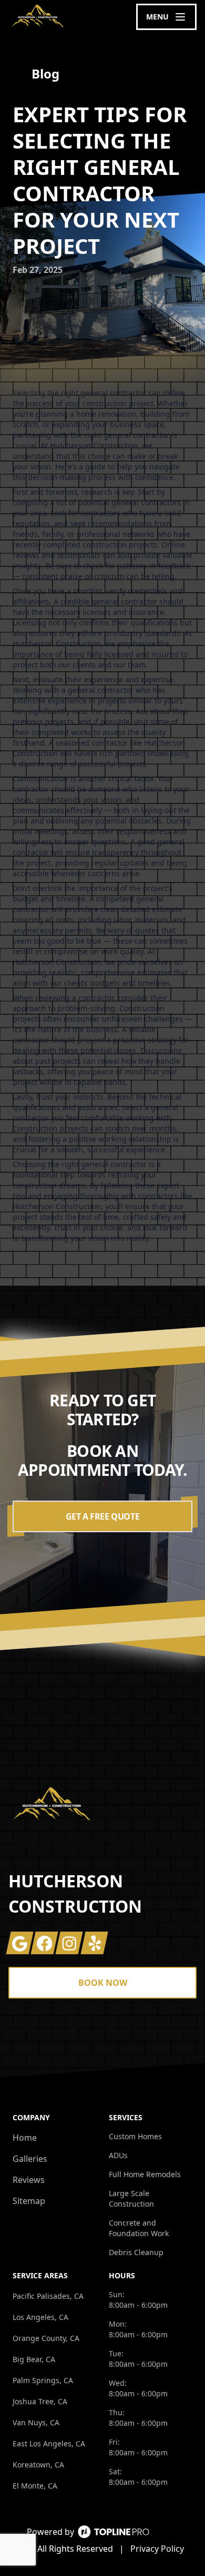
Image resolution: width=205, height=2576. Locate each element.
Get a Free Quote (103, 1516)
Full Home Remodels (145, 2174)
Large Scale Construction (131, 2198)
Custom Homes (135, 2136)
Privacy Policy (157, 2549)
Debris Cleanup (136, 2252)
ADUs (118, 2155)
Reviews (29, 2180)
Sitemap (29, 2201)
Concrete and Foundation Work (139, 2228)
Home (25, 2138)
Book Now (103, 1983)
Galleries (30, 2159)
